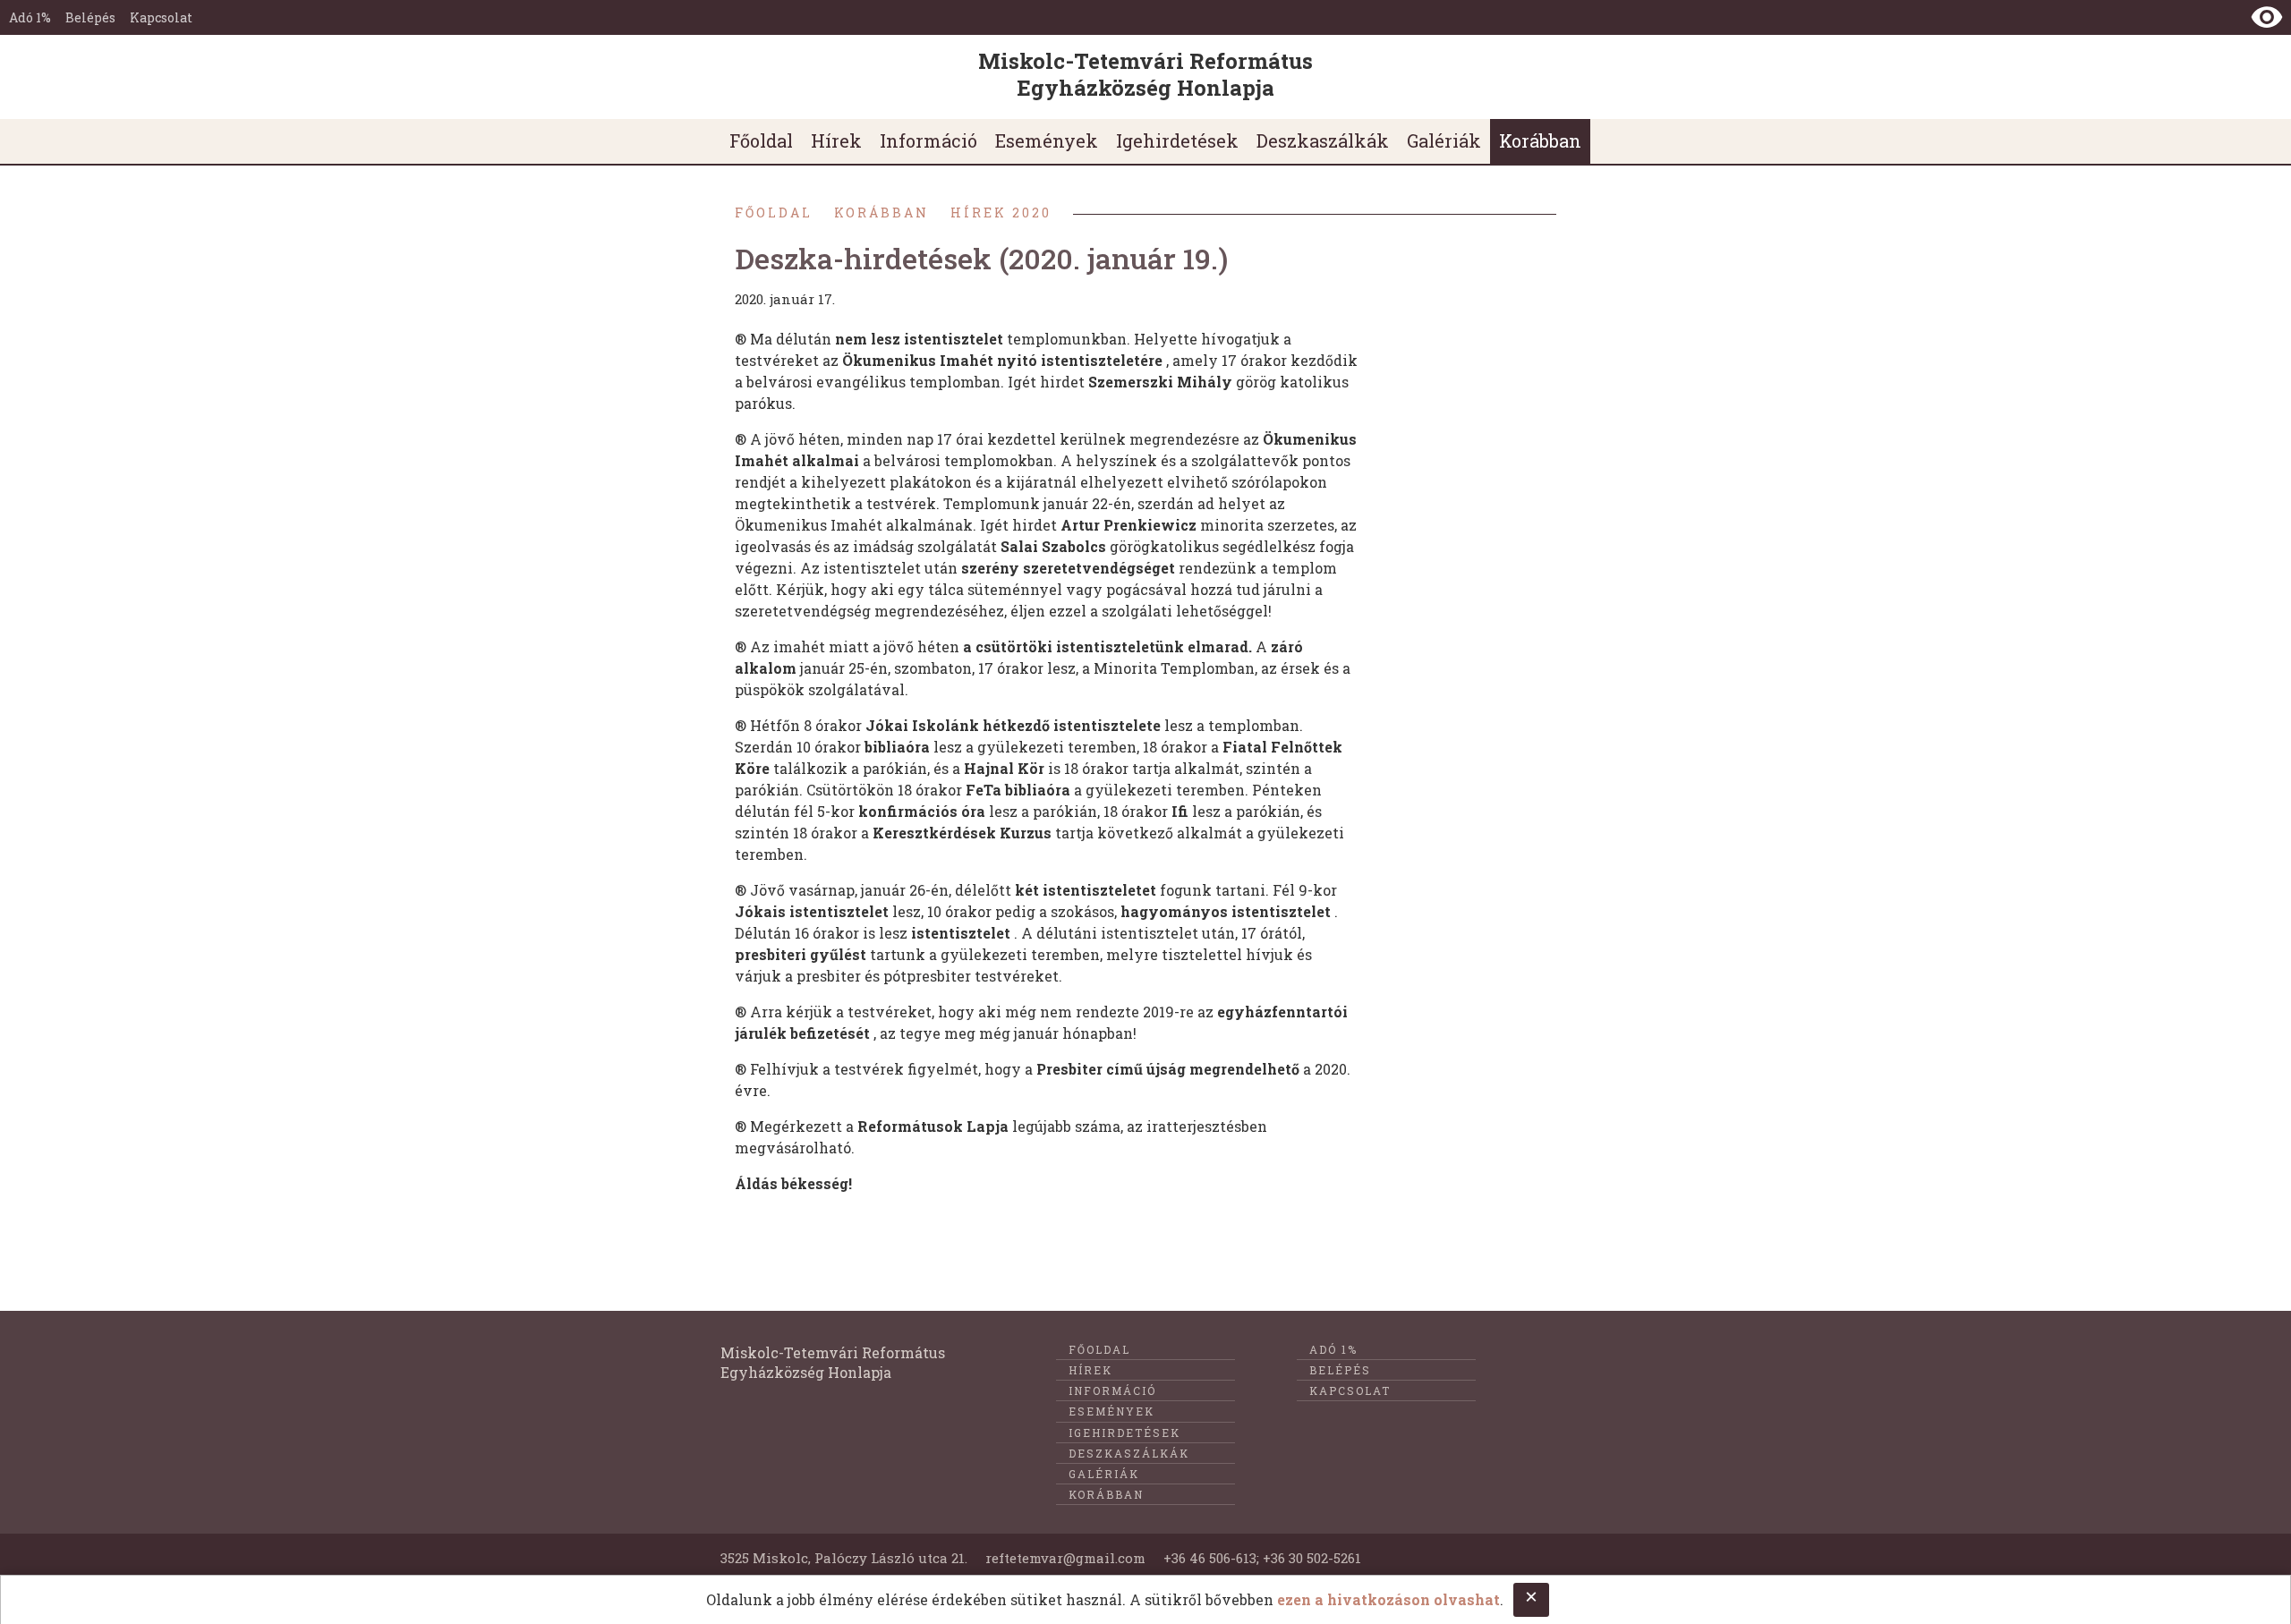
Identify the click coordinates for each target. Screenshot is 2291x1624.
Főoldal (774, 213)
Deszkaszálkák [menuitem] (1323, 140)
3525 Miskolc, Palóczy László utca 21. (844, 1558)
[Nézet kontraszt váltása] (2267, 17)
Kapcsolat (161, 17)
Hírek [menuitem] (836, 140)
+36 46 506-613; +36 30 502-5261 (1262, 1558)
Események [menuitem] (1047, 140)
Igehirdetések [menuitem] (1177, 140)
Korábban (881, 213)
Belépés (90, 17)
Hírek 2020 (1001, 213)
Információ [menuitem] (928, 140)
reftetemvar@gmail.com (1065, 1558)
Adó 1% (30, 17)
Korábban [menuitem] (1540, 140)
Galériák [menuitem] (1444, 140)
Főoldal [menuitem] (761, 140)
